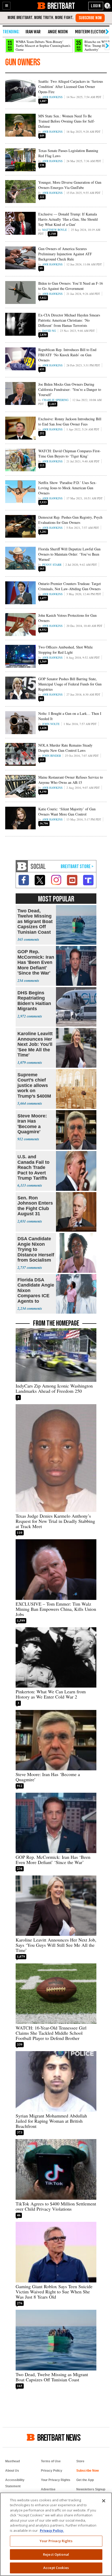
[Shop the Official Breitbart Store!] (77, 867)
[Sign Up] (90, 18)
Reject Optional (56, 2554)
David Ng (49, 331)
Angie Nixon (58, 32)
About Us (12, 2471)
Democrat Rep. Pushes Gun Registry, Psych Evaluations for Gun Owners (70, 520)
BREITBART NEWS (59, 2437)
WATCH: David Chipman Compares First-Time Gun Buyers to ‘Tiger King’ (70, 453)
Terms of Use (51, 2461)
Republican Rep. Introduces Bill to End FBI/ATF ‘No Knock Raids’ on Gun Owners (67, 355)
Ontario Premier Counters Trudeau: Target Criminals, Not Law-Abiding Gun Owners (70, 586)
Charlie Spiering (55, 400)
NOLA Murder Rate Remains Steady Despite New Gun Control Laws (65, 748)
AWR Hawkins (52, 97)
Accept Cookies (56, 2568)
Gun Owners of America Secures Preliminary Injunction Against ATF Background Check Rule (65, 254)
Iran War (33, 32)
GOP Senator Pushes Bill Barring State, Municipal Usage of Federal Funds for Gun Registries (70, 684)
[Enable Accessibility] (108, 6)
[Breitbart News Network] (22, 866)
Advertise (48, 2489)
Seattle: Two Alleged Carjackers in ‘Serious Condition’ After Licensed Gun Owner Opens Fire (71, 87)
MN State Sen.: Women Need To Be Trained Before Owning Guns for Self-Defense (67, 121)
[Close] (104, 2501)
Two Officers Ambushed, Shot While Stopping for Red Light (66, 650)
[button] (7, 6)
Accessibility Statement (15, 2483)
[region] (56, 2534)
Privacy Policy (52, 2471)
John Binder (52, 756)
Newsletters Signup (91, 2489)
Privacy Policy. (52, 2530)
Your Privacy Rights (56, 2541)
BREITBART (61, 6)
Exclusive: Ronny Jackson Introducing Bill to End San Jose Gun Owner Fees (70, 421)
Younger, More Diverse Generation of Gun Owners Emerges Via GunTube (70, 185)
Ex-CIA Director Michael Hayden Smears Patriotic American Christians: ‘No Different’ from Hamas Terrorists (69, 320)
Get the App (85, 2480)
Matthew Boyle (55, 230)
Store (80, 2461)
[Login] (96, 6)
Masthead (13, 2461)
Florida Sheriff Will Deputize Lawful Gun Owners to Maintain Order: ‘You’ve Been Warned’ (69, 554)
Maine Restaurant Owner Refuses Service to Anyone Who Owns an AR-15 (71, 780)
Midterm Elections (92, 32)
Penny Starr (52, 565)
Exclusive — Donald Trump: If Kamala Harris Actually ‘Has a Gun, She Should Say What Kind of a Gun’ (68, 219)
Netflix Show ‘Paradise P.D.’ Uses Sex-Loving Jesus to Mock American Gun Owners (67, 488)
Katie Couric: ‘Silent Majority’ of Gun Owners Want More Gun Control (67, 812)
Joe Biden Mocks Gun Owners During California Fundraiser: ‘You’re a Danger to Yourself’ (70, 389)
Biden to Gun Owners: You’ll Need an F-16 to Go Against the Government (71, 286)
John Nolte (51, 724)
